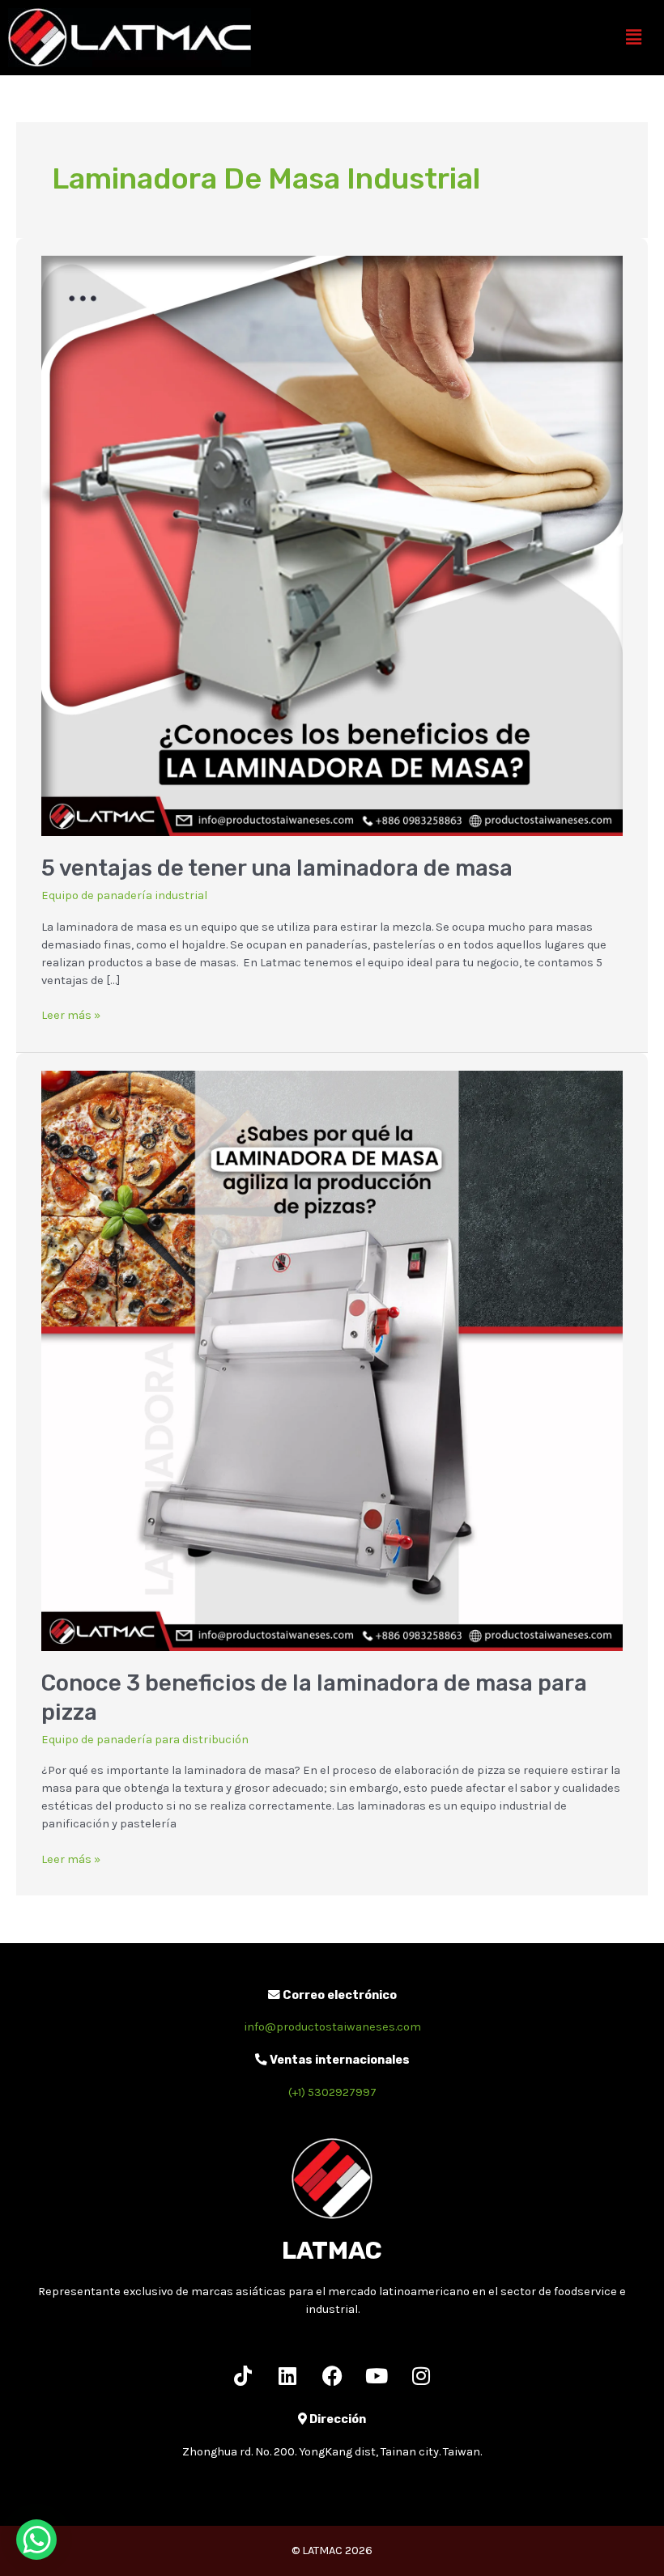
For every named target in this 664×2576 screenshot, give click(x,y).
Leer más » (71, 1014)
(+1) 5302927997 (332, 2092)
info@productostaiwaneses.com (332, 2027)
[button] (634, 37)
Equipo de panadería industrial (124, 895)
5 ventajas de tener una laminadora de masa (277, 868)
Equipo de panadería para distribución (145, 1740)
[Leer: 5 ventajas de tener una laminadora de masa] (332, 545)
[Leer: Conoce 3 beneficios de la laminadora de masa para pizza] (332, 1360)
